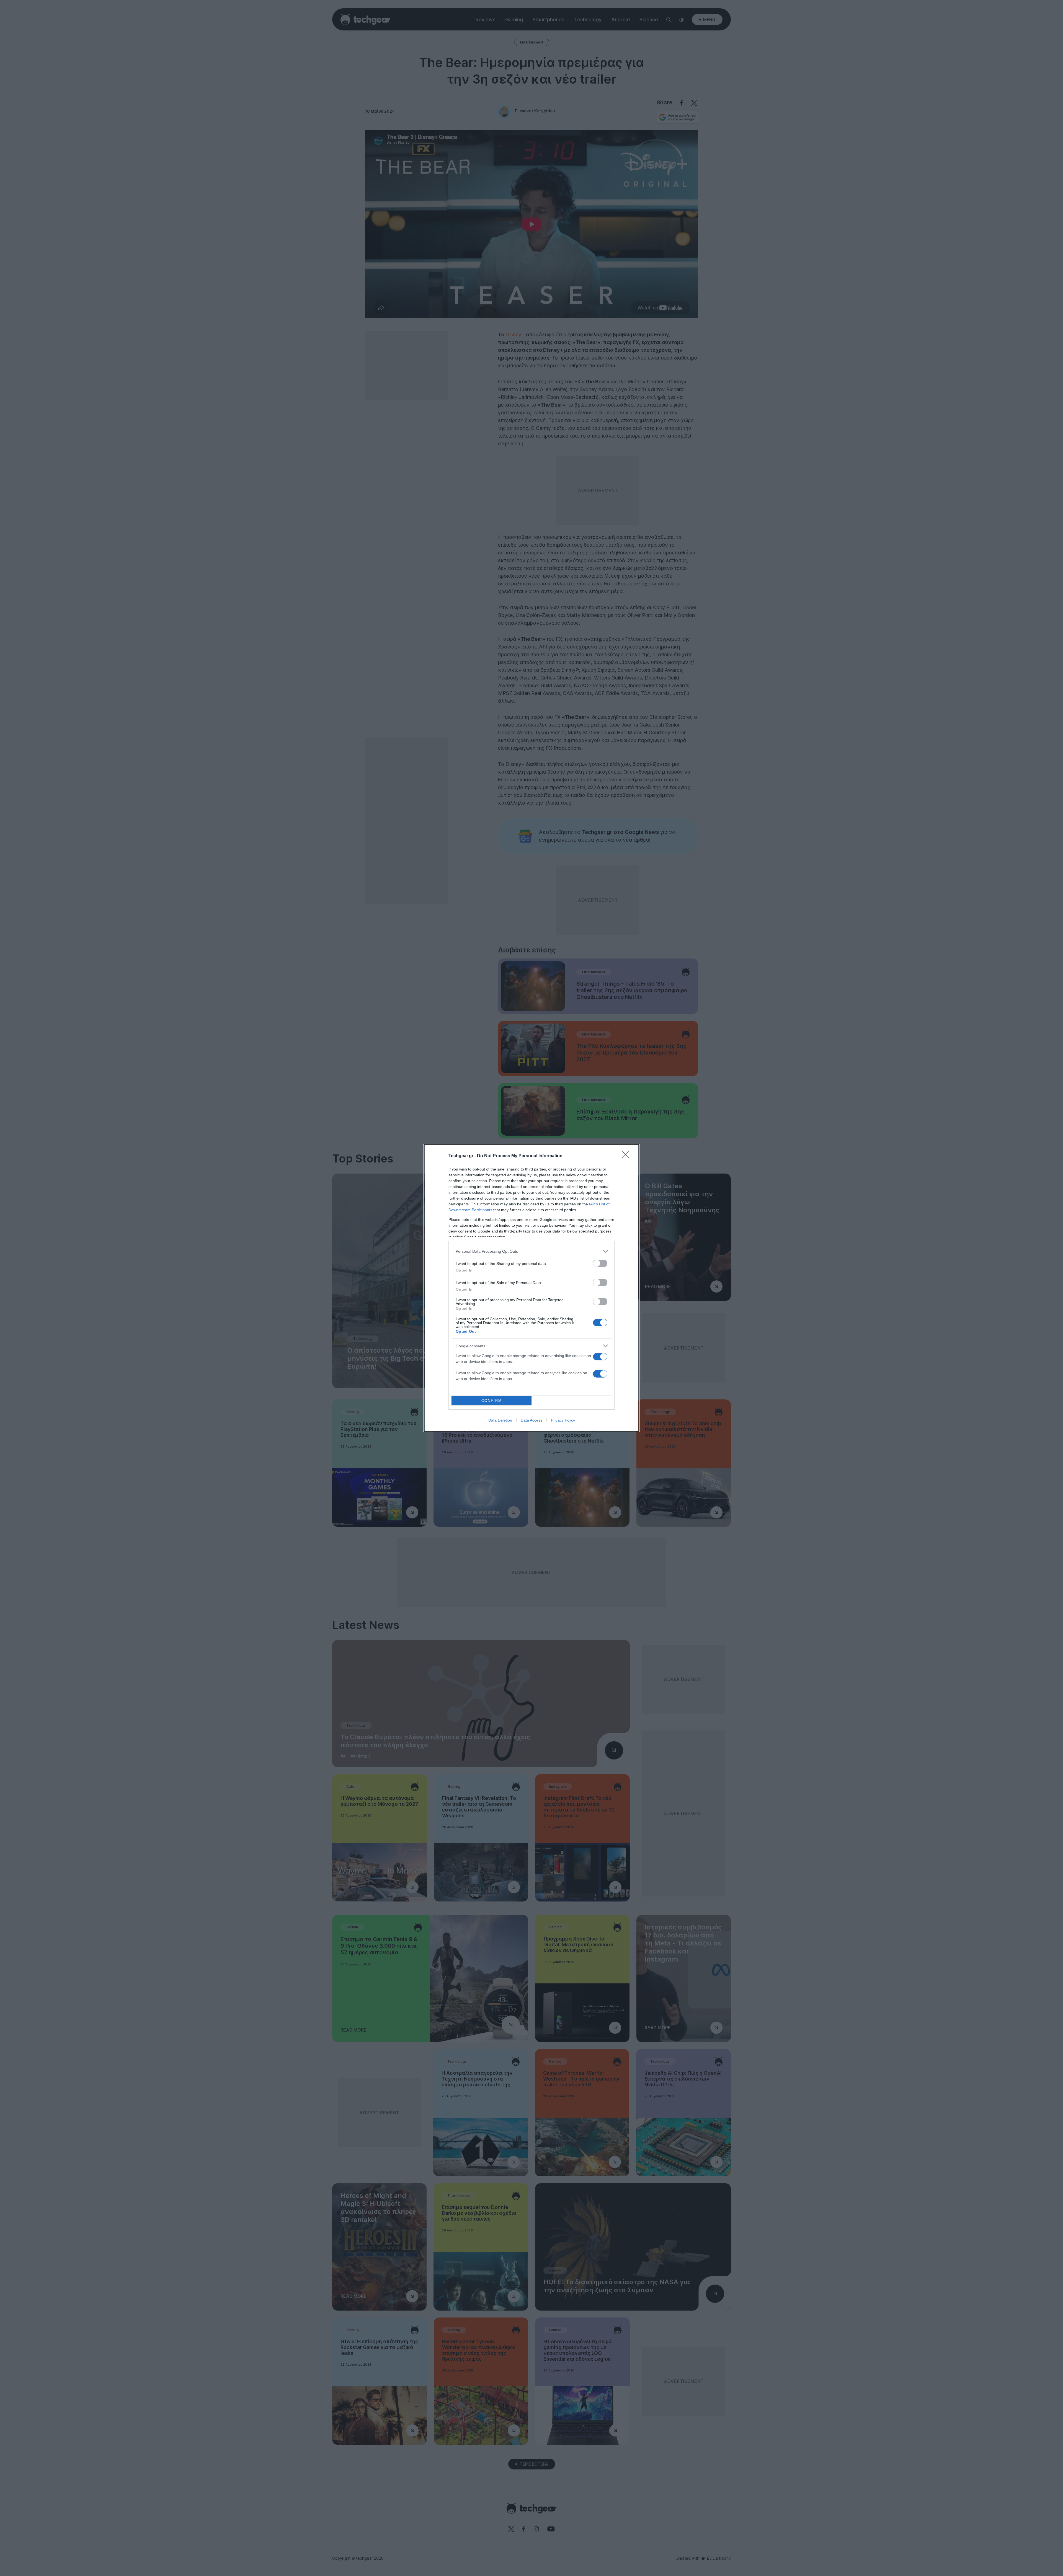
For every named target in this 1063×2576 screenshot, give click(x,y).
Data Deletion (500, 1420)
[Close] (627, 1156)
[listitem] (531, 1251)
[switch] (600, 1263)
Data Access (531, 1420)
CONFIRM (492, 1401)
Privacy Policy (563, 1420)
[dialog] (531, 1288)
